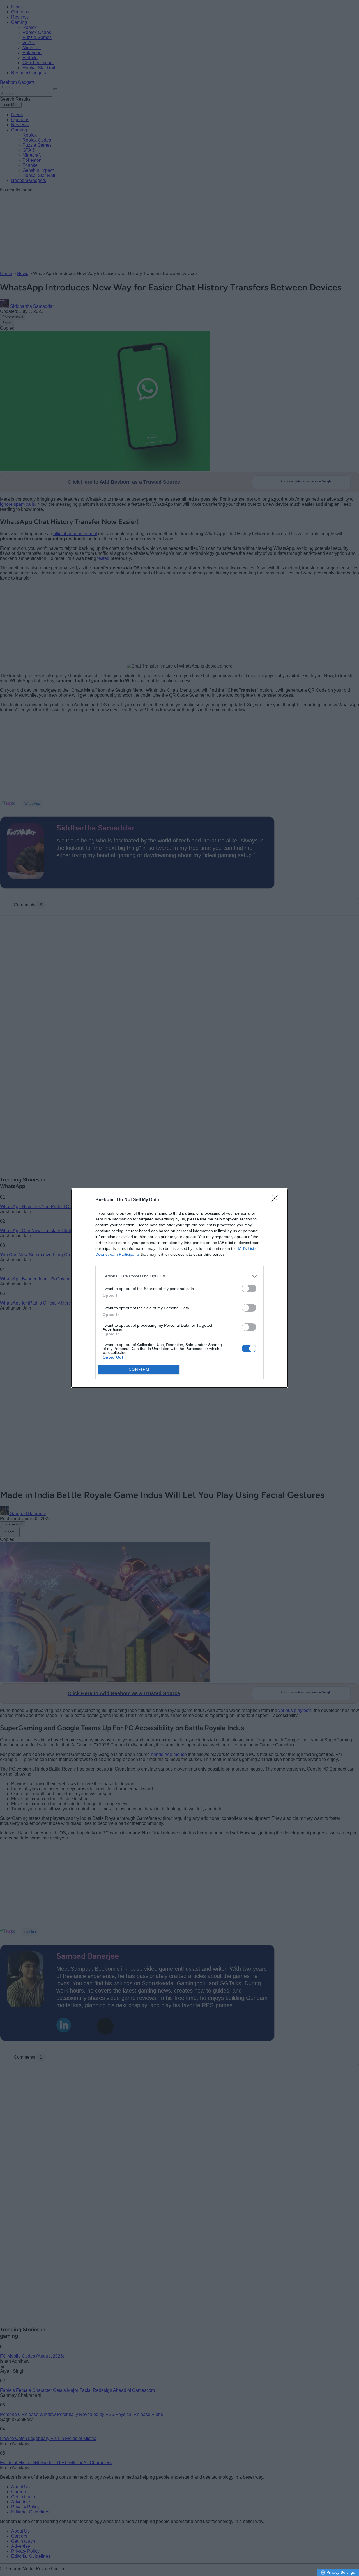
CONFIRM (139, 1369)
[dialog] (179, 1288)
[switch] (249, 1288)
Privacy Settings (341, 2572)
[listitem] (179, 1276)
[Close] (277, 1200)
